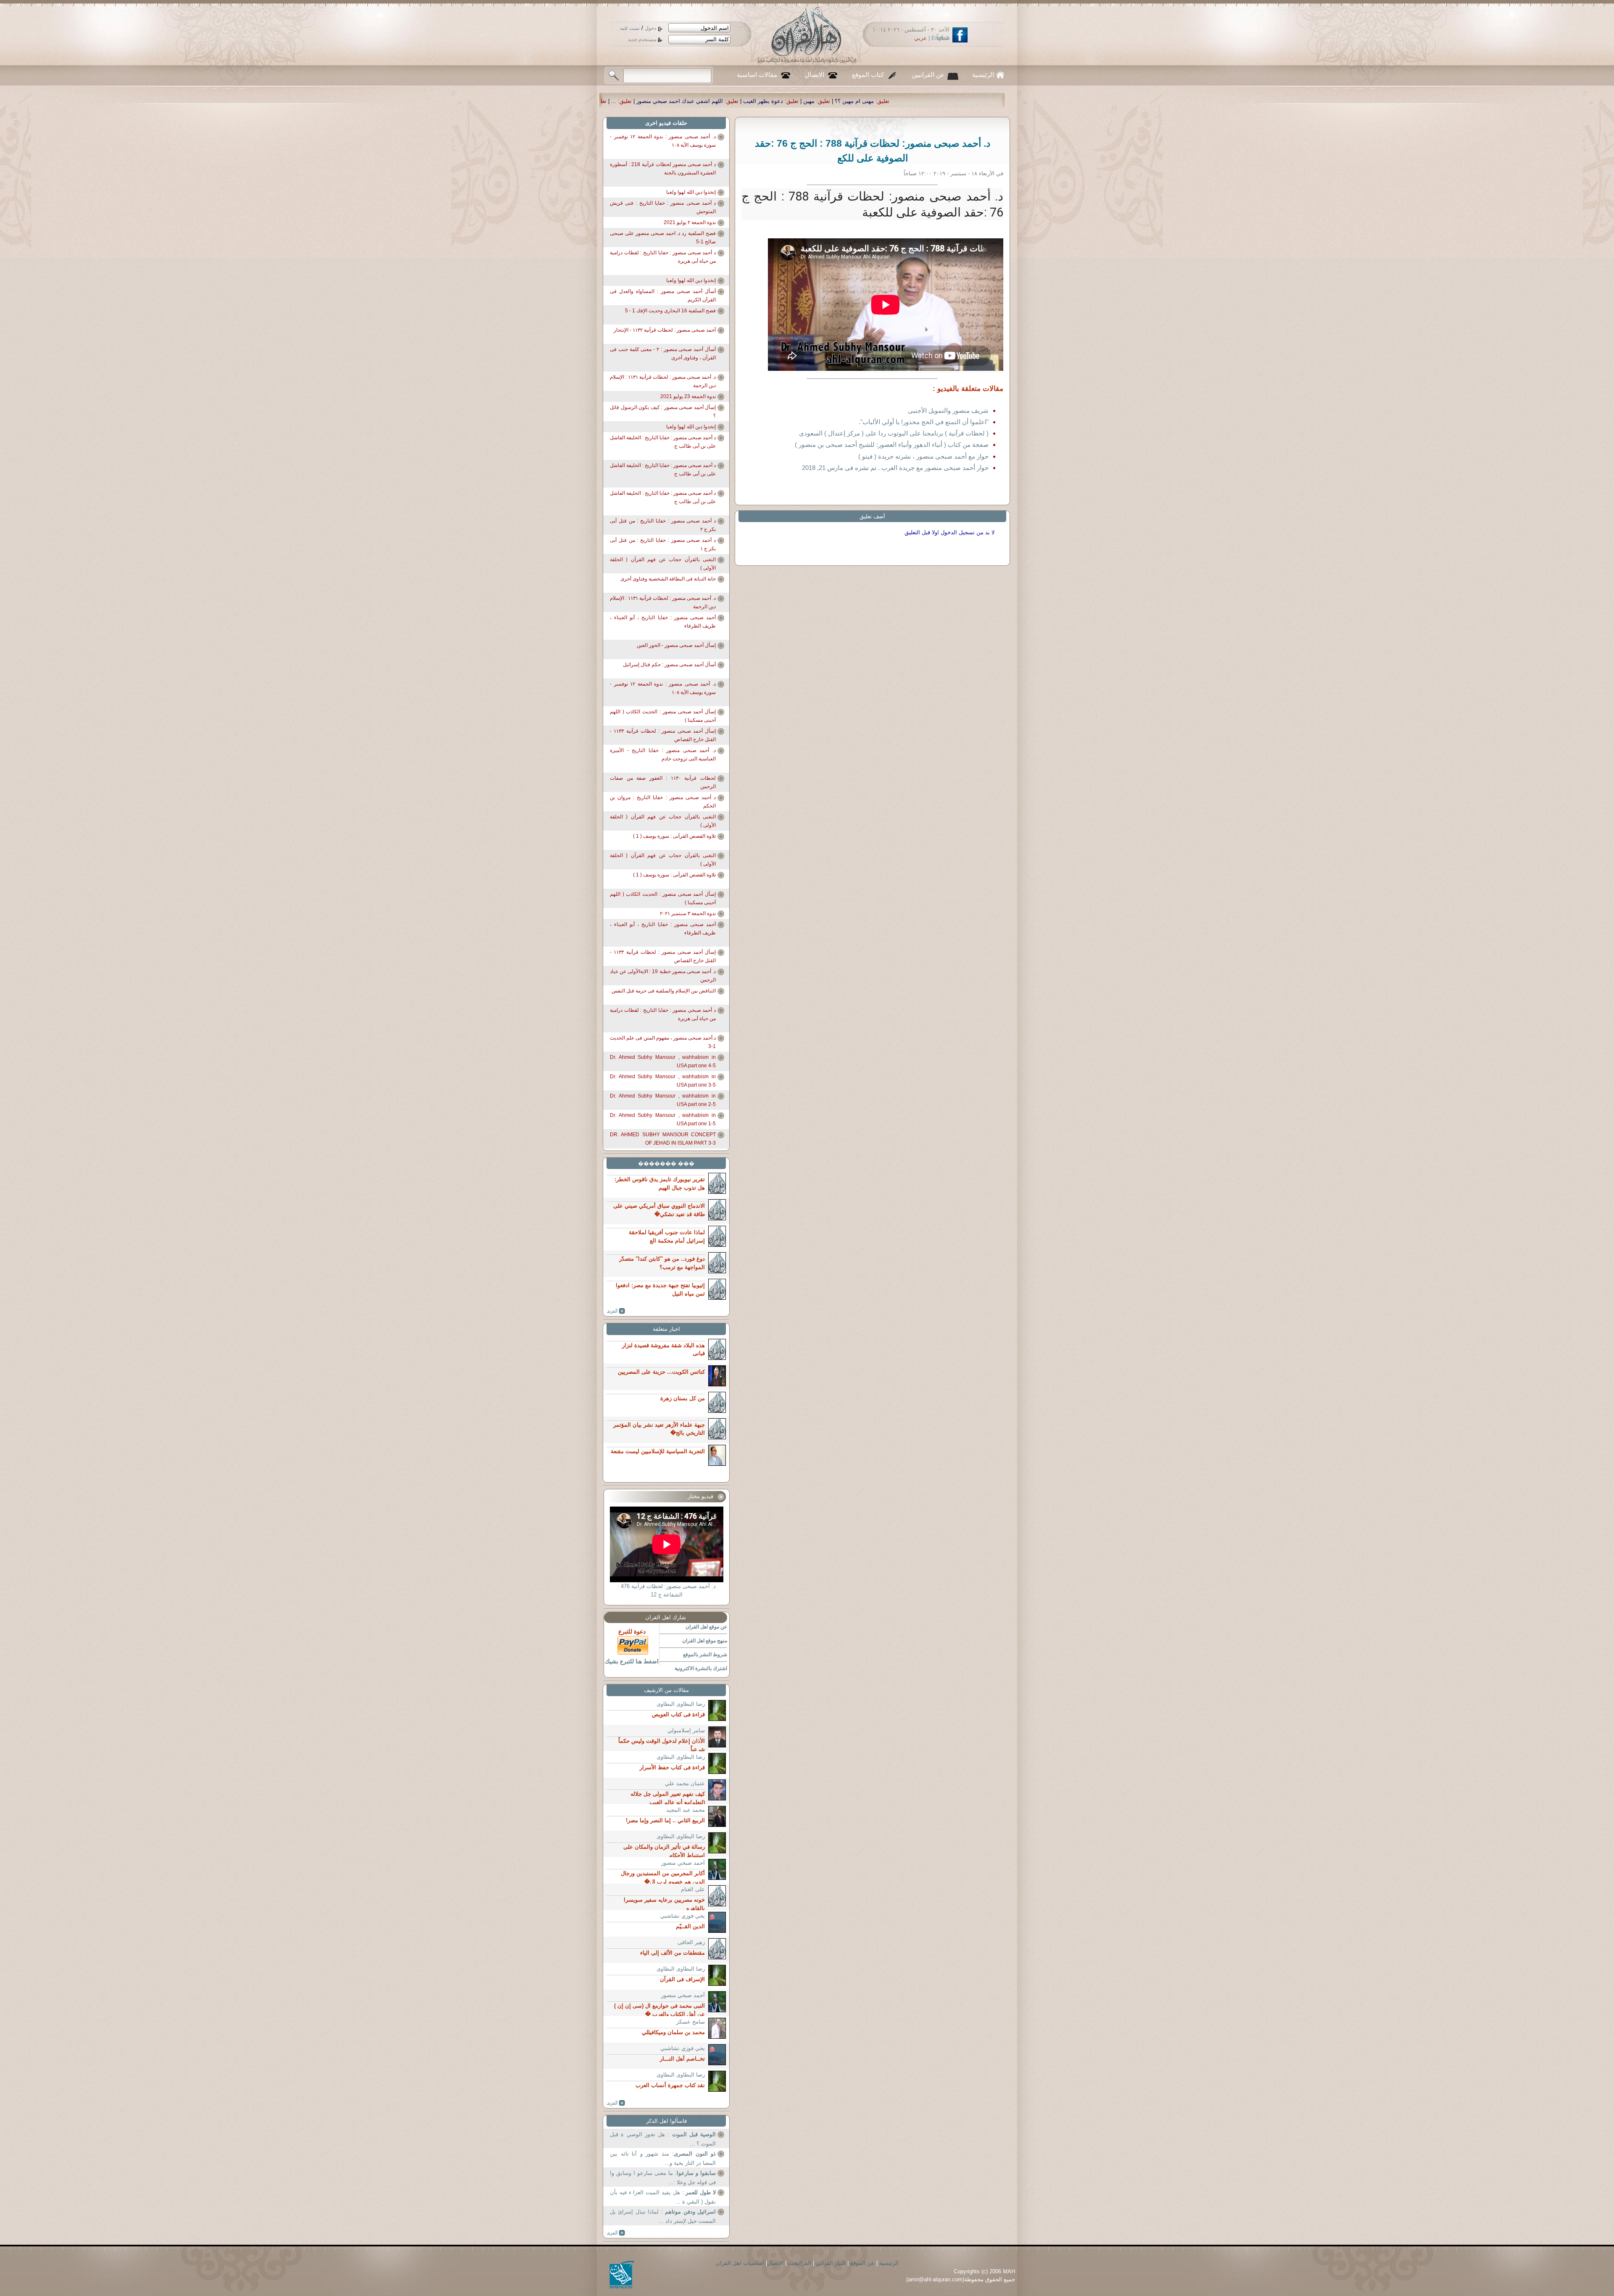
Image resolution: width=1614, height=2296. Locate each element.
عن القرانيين (928, 75)
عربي (920, 38)
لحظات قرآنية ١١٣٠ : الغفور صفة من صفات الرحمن (663, 782)
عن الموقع (862, 2263)
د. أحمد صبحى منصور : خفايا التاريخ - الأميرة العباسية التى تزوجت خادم (663, 755)
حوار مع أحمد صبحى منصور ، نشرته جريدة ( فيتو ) (923, 456)
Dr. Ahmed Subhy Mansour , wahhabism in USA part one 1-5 (663, 1119)
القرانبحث (800, 2263)
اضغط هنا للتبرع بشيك (632, 1661)
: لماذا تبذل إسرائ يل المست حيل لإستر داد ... (663, 2216)
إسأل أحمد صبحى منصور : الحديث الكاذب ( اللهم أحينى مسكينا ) (663, 716)
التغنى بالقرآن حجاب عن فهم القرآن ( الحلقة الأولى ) (663, 564)
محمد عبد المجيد (686, 1810)
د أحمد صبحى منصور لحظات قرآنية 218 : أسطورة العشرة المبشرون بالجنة (663, 169)
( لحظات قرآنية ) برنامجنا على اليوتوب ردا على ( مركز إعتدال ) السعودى (894, 433)
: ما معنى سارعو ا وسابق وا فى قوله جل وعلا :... (663, 2178)
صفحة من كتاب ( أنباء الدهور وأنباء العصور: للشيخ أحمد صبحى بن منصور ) (892, 445)
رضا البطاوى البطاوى (681, 1704)
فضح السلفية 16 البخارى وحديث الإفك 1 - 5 (670, 311)
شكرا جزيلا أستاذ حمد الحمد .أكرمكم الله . (891, 101)
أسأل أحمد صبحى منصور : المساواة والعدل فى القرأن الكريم (663, 296)
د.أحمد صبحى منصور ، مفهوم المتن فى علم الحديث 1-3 (663, 1042)
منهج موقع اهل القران (705, 1641)
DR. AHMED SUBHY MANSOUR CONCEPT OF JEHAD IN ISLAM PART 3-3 (663, 1139)
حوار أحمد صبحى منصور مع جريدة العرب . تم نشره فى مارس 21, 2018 (895, 468)
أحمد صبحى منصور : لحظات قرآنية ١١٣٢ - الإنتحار (665, 330)
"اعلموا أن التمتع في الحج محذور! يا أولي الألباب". (924, 422)
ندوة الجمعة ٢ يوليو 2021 (690, 222)
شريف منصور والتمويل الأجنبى (948, 410)
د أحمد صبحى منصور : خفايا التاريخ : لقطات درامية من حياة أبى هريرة (663, 257)
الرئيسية (983, 75)
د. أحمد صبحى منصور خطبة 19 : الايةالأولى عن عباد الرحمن (663, 976)
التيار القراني (831, 2263)
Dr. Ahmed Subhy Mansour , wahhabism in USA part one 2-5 (663, 1100)
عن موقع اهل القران (706, 1627)
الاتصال (815, 75)
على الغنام (693, 1889)
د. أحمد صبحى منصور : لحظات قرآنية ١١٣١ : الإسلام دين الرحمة (663, 381)
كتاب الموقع (868, 75)
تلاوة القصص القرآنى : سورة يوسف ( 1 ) (674, 836)
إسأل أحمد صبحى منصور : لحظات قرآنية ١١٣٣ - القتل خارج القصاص (663, 735)
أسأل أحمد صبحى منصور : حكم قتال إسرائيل (669, 665)
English (940, 38)
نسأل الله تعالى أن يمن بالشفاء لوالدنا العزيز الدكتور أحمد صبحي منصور (738, 101)
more (616, 1311)
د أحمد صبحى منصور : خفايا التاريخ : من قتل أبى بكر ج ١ (663, 544)
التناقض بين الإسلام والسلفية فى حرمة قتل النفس (664, 991)
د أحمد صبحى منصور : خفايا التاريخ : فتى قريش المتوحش (663, 207)
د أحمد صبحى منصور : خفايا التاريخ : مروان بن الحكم (663, 802)
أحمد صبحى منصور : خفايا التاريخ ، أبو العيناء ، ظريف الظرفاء (663, 622)
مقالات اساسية (757, 75)
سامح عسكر (691, 2022)
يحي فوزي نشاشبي (683, 1916)
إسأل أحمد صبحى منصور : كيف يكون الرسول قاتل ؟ (663, 412)
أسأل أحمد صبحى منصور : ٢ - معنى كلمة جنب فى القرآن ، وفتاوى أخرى (663, 354)
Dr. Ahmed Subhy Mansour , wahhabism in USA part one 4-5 (663, 1061)
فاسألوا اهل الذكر (666, 2121)
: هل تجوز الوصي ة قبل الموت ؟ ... (663, 2139)
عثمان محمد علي (685, 1783)
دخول (650, 28)
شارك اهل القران (666, 1617)
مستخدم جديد (642, 40)
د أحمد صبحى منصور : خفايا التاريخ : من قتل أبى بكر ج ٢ (663, 525)
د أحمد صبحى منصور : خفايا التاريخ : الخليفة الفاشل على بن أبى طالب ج (663, 442)
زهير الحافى (691, 1942)
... (963, 101)
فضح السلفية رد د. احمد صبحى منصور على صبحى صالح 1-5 (663, 238)
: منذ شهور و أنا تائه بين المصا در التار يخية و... (663, 2158)
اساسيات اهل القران (740, 2263)
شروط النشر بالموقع (705, 1655)
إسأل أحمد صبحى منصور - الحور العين (676, 645)
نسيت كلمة (630, 28)
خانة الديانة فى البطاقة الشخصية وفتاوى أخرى (668, 579)
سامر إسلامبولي (686, 1730)
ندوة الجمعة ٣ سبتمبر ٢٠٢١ (688, 913)
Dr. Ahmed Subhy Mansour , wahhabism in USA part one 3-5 (663, 1081)
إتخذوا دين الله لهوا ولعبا (691, 192)
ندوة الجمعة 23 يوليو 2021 (688, 396)
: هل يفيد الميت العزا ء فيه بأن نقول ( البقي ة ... (663, 2197)
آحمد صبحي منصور (683, 1863)
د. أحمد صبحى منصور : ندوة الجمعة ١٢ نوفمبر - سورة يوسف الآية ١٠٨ (663, 141)
